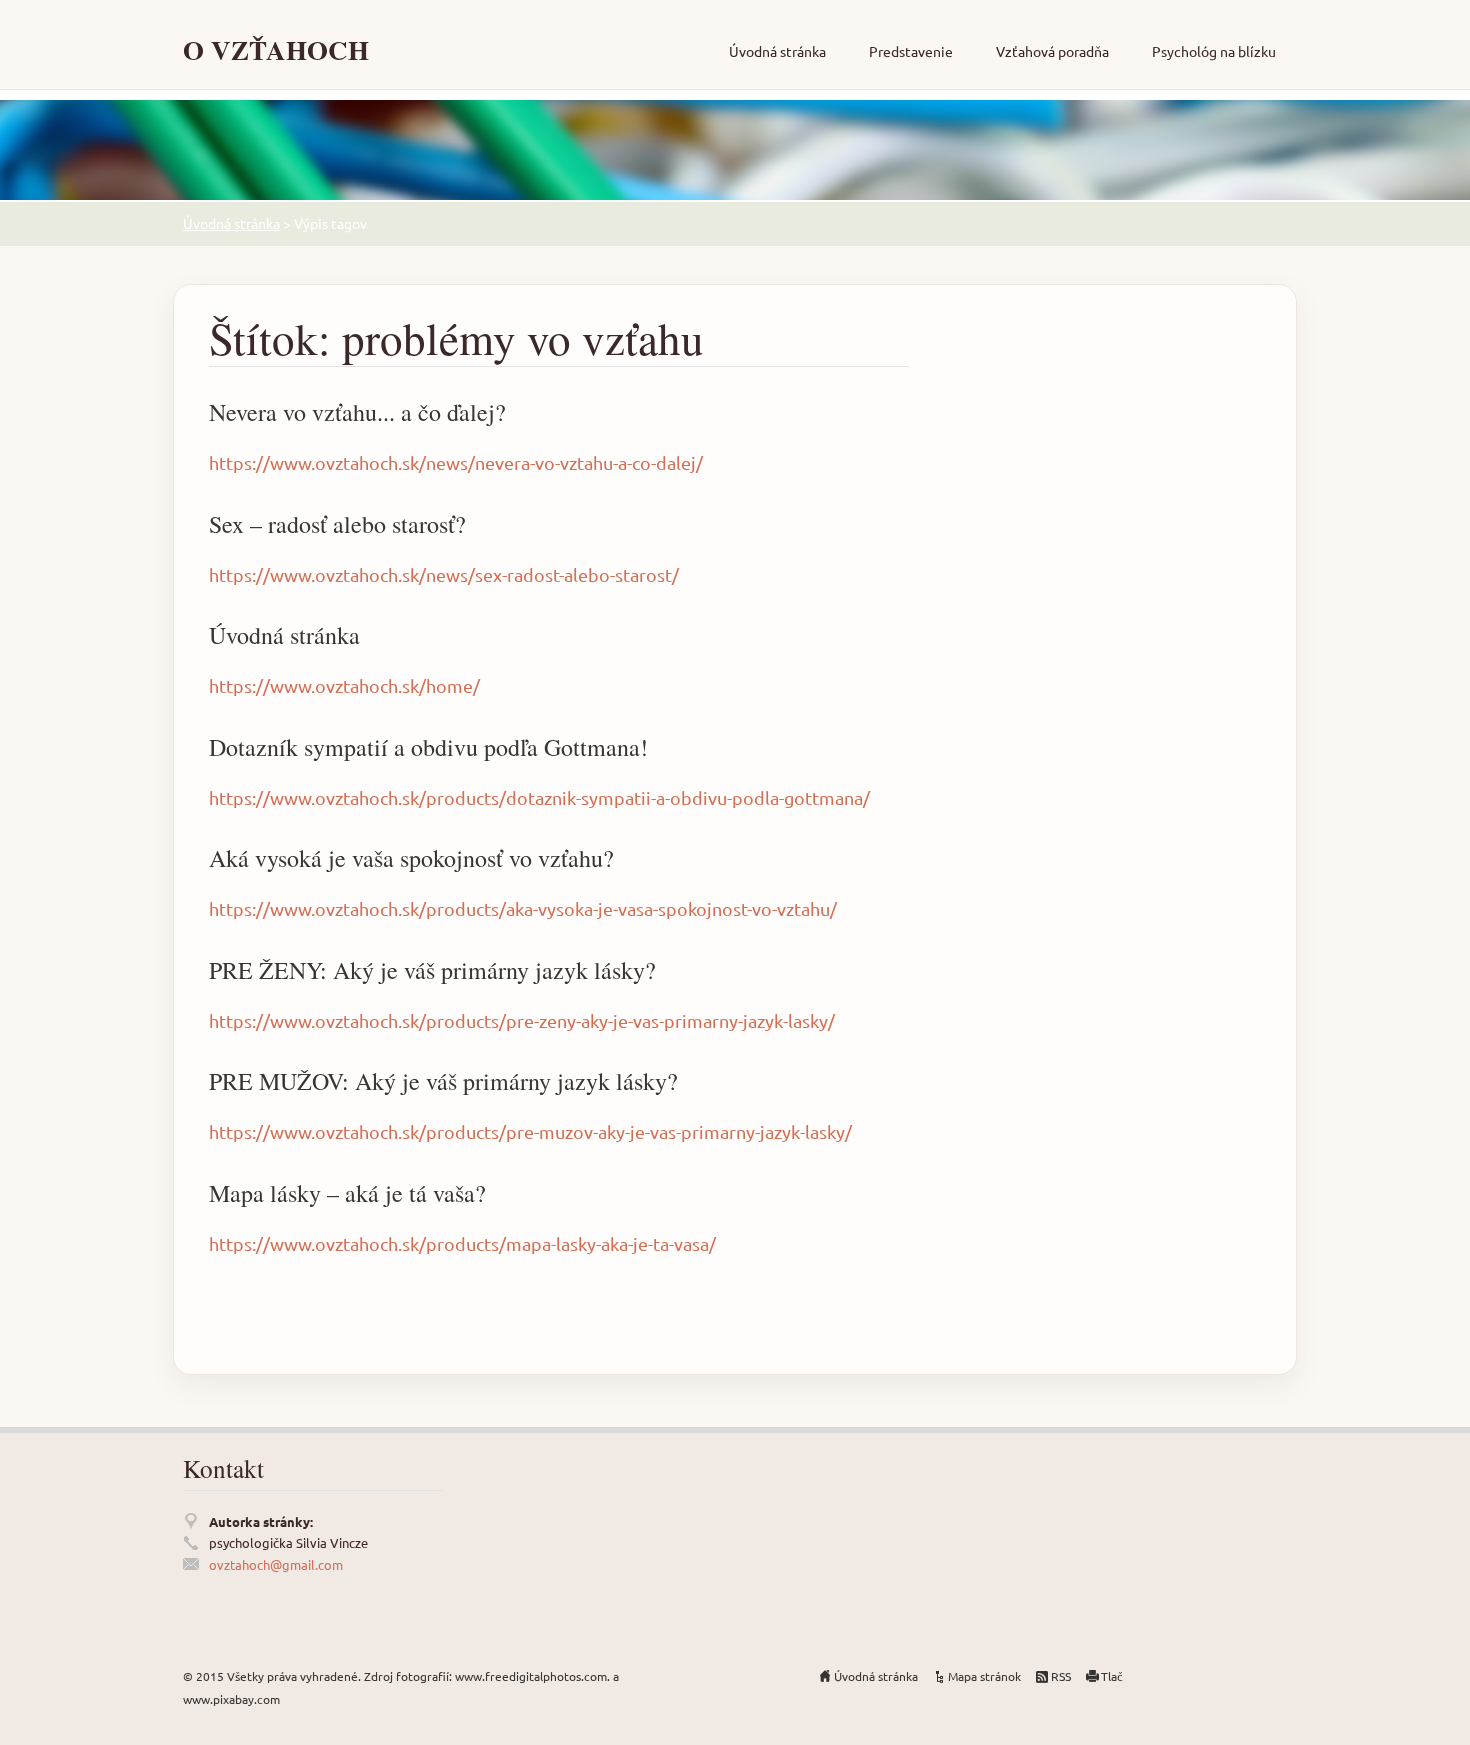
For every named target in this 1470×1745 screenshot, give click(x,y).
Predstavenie (911, 51)
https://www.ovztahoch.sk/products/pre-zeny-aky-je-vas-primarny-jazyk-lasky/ (522, 1020)
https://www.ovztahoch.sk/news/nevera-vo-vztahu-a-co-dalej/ (456, 462)
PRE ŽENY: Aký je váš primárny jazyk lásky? (432, 970)
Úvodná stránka (777, 51)
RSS (1061, 1676)
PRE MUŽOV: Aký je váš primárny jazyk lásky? (443, 1081)
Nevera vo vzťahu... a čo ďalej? (357, 412)
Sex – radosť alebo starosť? (337, 524)
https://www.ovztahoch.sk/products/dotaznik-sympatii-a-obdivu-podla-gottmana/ (539, 797)
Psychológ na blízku (1214, 51)
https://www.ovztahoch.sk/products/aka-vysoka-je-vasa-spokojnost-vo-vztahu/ (523, 908)
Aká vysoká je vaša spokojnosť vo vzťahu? (411, 858)
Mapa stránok (984, 1676)
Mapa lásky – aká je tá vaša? (347, 1193)
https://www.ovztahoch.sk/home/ (344, 685)
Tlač (1112, 1676)
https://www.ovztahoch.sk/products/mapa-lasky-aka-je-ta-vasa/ (462, 1243)
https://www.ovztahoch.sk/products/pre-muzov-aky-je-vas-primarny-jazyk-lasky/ (530, 1131)
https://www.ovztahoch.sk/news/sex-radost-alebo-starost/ (444, 574)
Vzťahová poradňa (1052, 51)
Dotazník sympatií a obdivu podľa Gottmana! (428, 747)
